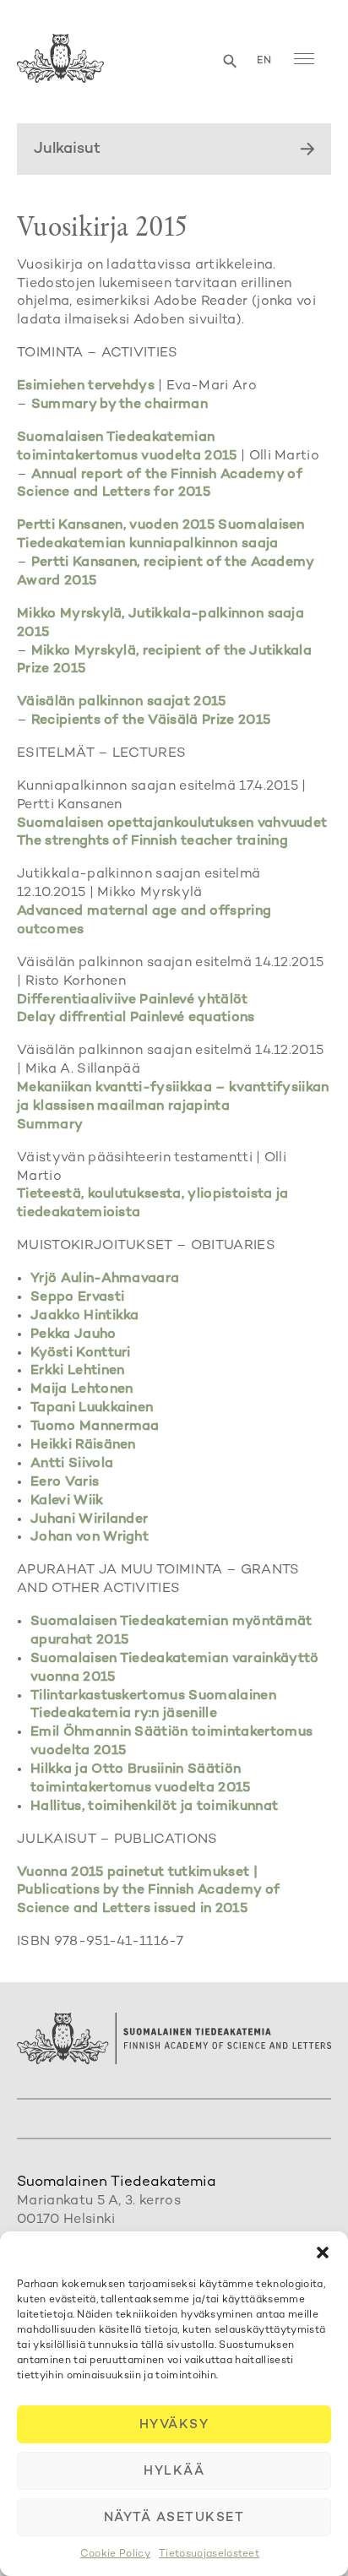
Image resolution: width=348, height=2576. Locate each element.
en (264, 61)
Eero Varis (65, 1483)
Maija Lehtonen (82, 1390)
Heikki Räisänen (83, 1446)
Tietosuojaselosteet (209, 2554)
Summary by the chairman (120, 405)
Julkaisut (67, 149)
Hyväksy (174, 2425)
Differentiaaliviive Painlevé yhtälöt (133, 1000)
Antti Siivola (72, 1464)
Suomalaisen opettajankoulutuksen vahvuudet (172, 824)
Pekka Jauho (73, 1335)
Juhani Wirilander (89, 1520)
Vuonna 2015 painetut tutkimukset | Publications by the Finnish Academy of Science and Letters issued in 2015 (148, 1891)
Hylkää (174, 2471)
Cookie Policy (115, 2554)
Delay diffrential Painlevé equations (136, 1018)
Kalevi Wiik (67, 1501)
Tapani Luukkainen (92, 1408)
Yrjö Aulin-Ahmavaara (105, 1279)
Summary (50, 1125)
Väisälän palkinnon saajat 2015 (122, 702)
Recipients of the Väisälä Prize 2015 (151, 721)
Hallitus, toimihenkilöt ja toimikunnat (154, 1807)
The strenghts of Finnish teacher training (152, 842)
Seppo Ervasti (77, 1298)
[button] (323, 2253)
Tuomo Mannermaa (95, 1427)
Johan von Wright (90, 1538)
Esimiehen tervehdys (86, 386)
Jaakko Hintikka (85, 1316)
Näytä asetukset (174, 2518)
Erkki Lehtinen (77, 1371)
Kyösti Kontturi (81, 1353)
